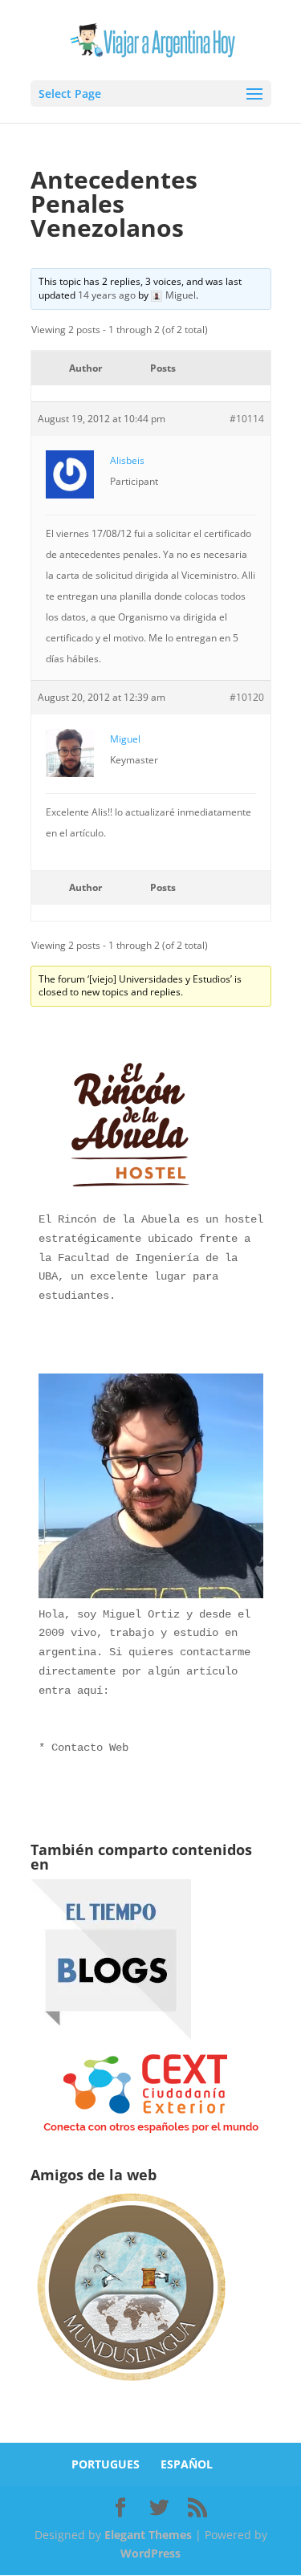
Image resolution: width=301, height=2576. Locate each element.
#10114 (247, 419)
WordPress (150, 2553)
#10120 (247, 697)
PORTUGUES (106, 2464)
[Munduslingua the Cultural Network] (131, 2386)
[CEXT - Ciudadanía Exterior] (151, 2133)
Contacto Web (90, 1748)
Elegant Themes (148, 2535)
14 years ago (107, 295)
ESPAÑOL (187, 2464)
